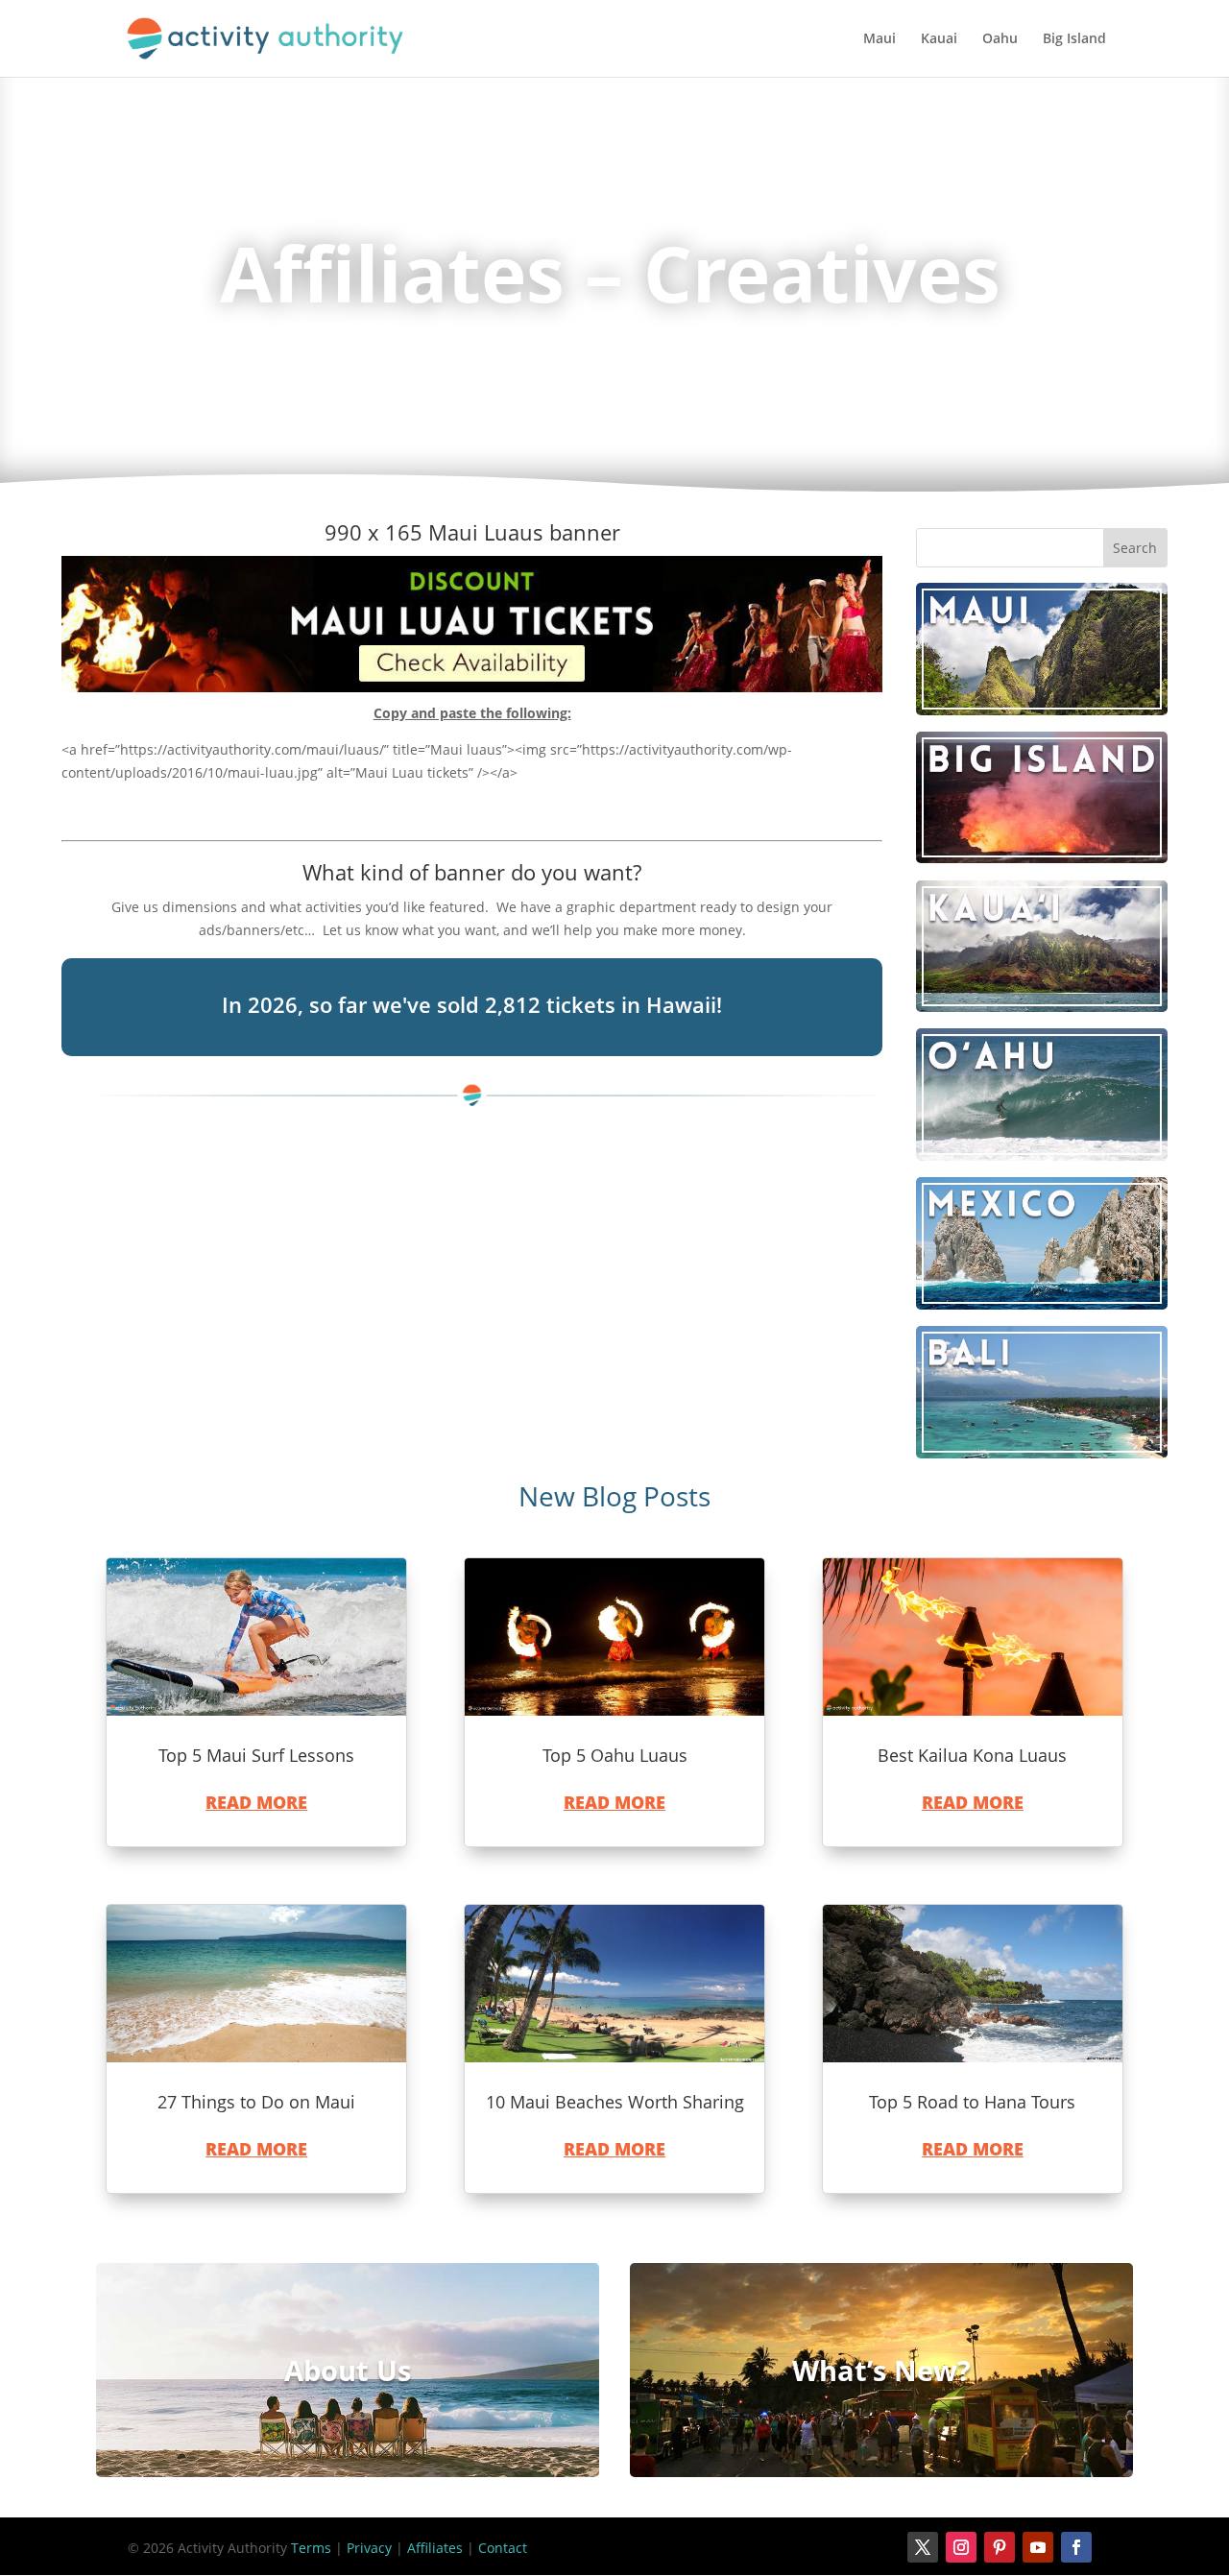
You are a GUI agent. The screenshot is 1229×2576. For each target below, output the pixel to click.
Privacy (369, 2548)
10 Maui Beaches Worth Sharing (615, 2102)
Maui (880, 39)
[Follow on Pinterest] (1000, 2547)
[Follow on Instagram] (961, 2547)
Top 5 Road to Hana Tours (972, 2102)
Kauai (939, 39)
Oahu (1000, 39)
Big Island (1074, 39)
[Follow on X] (923, 2547)
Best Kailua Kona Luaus (972, 1755)
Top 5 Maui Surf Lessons (256, 1755)
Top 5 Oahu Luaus (615, 1755)
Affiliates (435, 2548)
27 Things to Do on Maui (256, 2102)
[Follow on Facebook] (1076, 2547)
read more (256, 1802)
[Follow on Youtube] (1038, 2547)
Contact (503, 2548)
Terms (311, 2548)
